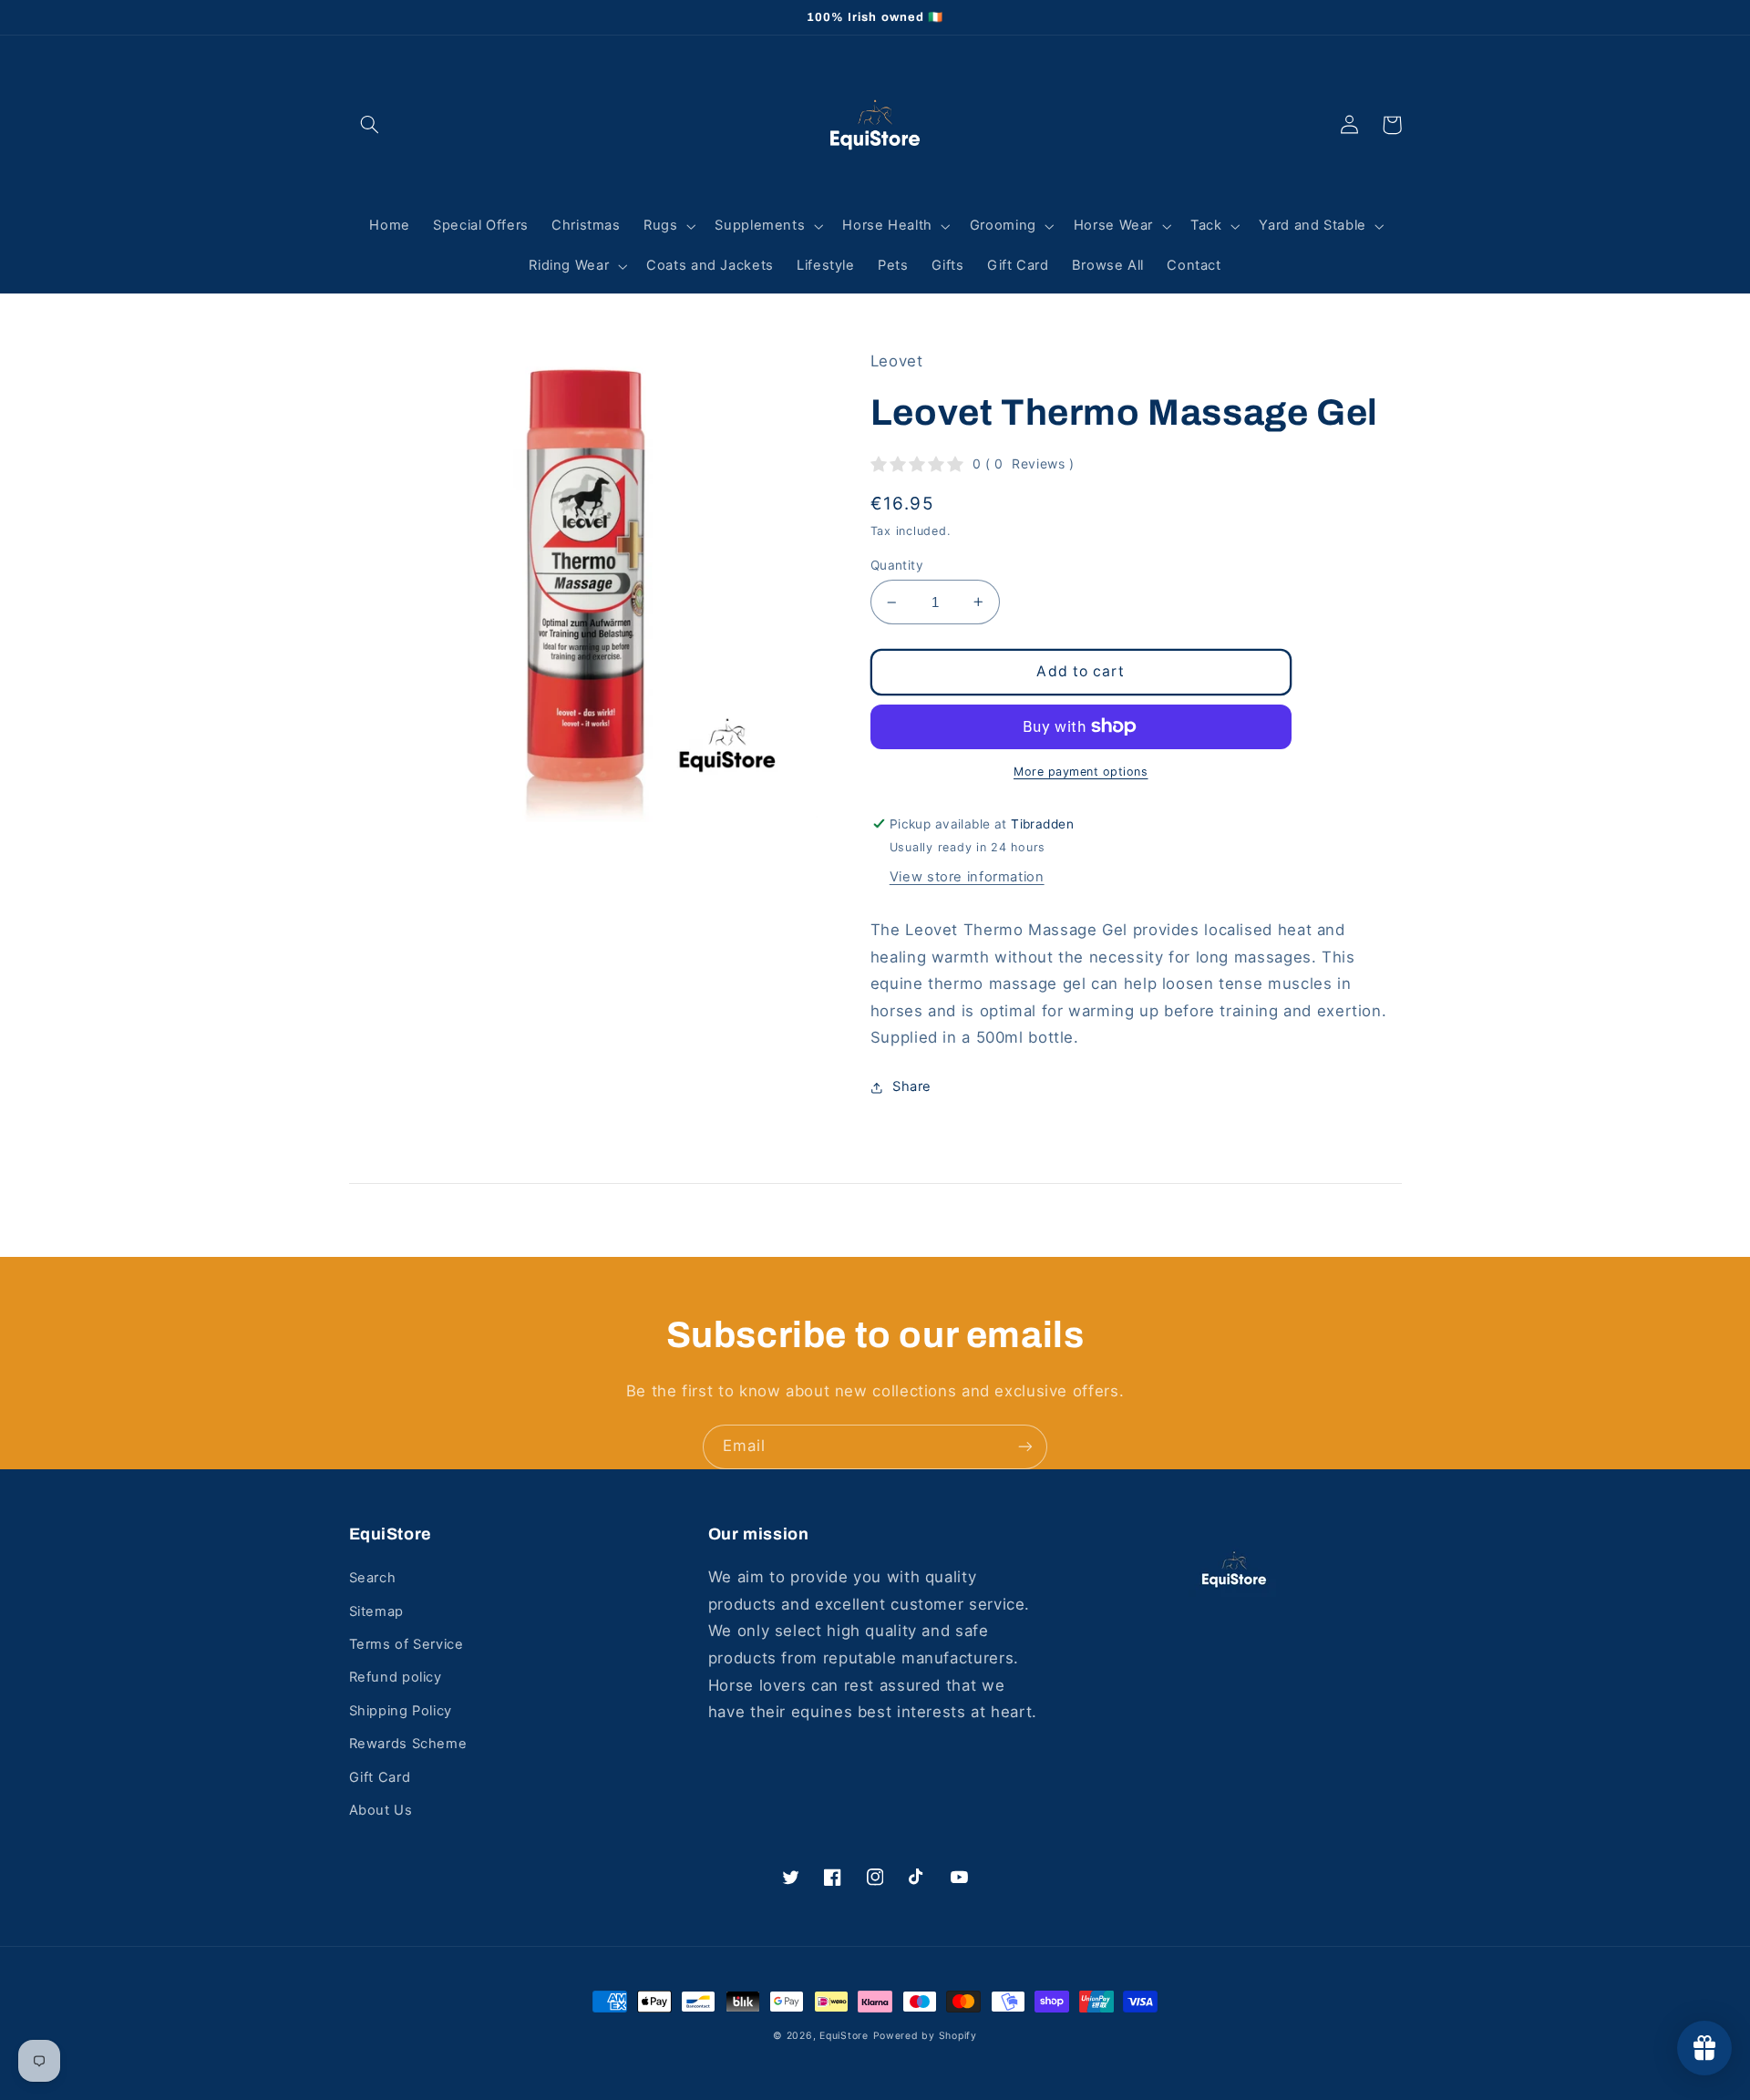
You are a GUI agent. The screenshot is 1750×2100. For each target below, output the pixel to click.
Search (373, 1578)
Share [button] (912, 1086)
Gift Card (380, 1777)
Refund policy (396, 1677)
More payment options (1081, 772)
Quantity (897, 565)
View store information (967, 877)
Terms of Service (407, 1644)
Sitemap (376, 1611)
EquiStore (844, 2036)
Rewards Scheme (408, 1744)
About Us (381, 1810)
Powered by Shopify (925, 2036)
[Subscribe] (1025, 1447)
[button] (370, 125)
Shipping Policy (401, 1711)
